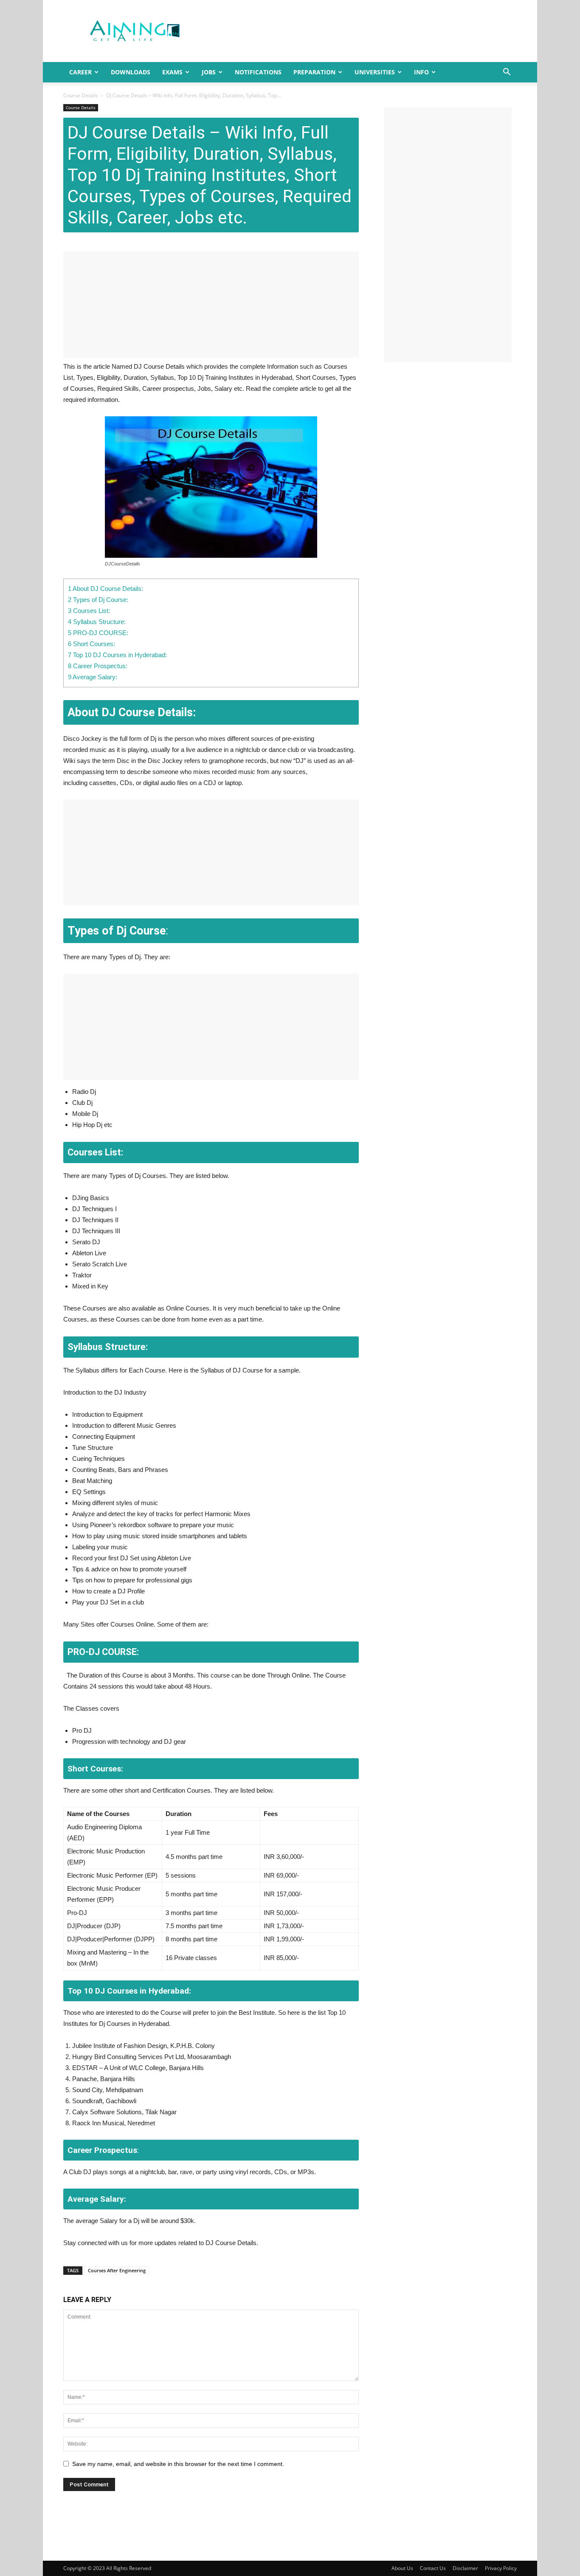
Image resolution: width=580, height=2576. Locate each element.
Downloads (131, 72)
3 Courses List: (89, 611)
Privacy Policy (501, 2568)
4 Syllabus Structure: (97, 622)
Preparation (314, 72)
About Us (402, 2568)
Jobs (209, 72)
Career (80, 72)
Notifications (258, 72)
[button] (507, 73)
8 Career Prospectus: (98, 666)
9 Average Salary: (93, 677)
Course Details (81, 95)
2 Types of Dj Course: (98, 600)
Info (421, 72)
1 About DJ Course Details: (107, 589)
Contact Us (433, 2568)
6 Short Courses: (92, 644)
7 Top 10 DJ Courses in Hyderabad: (117, 655)
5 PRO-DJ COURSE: (98, 633)
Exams (172, 72)
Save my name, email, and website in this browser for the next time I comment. (178, 2464)
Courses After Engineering (117, 2270)
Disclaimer (465, 2568)
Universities (375, 72)
